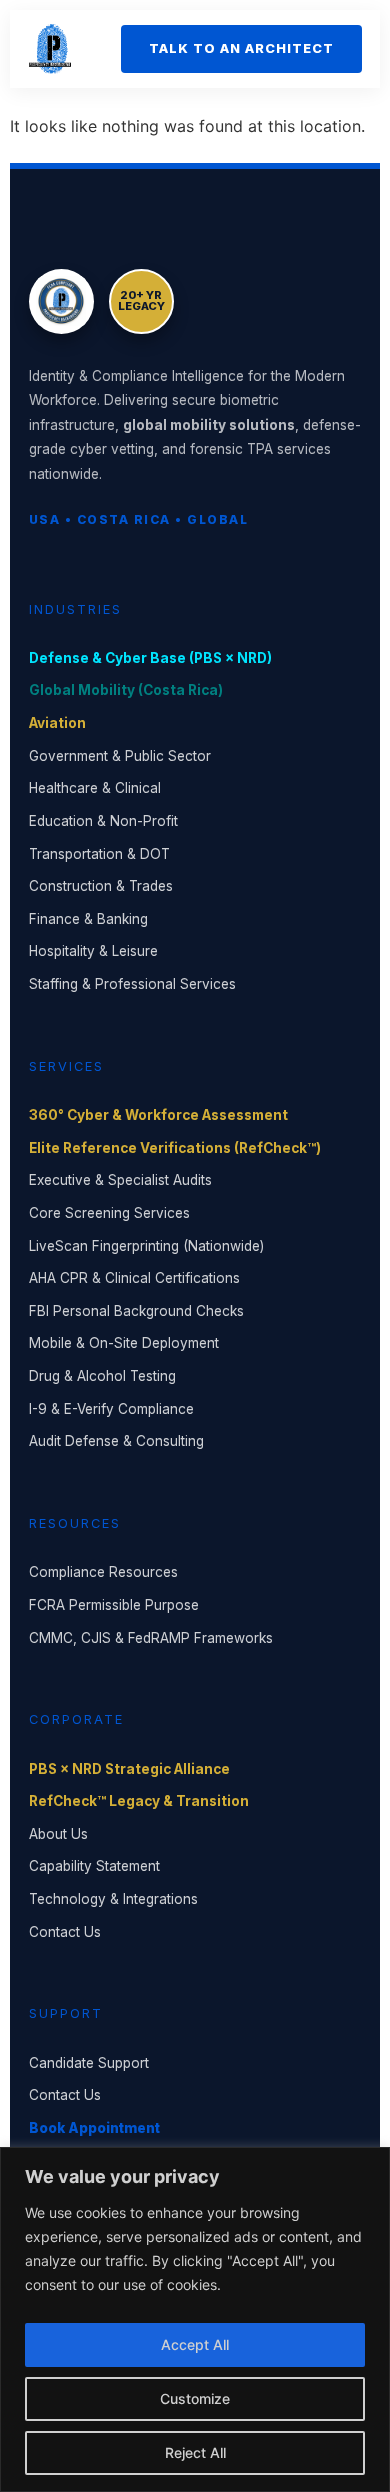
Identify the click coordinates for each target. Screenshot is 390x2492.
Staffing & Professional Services (132, 984)
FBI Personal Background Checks (136, 1311)
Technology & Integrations (113, 1899)
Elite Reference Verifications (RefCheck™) (175, 1148)
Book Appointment (94, 2128)
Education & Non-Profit (103, 821)
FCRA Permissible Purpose (114, 1605)
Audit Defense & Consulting (116, 1441)
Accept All (195, 2344)
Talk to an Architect (241, 48)
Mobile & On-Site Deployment (124, 1343)
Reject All (195, 2452)
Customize (195, 2398)
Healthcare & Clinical (95, 788)
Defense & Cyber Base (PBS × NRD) (150, 658)
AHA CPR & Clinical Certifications (134, 1278)
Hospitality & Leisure (93, 951)
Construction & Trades (101, 886)
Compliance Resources (103, 1572)
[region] (195, 2319)
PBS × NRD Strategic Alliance (129, 1769)
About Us (58, 1834)
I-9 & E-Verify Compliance (111, 1409)
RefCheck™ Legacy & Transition (139, 1801)
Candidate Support (89, 2063)
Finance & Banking (88, 919)
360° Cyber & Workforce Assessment (158, 1115)
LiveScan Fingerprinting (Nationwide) (146, 1246)
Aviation (57, 723)
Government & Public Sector (120, 756)
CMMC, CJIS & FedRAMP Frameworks (151, 1638)
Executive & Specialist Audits (120, 1180)
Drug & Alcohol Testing (102, 1376)
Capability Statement (94, 1866)
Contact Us (65, 1932)
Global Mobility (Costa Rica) (126, 690)
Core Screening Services (109, 1213)
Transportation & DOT (99, 854)
